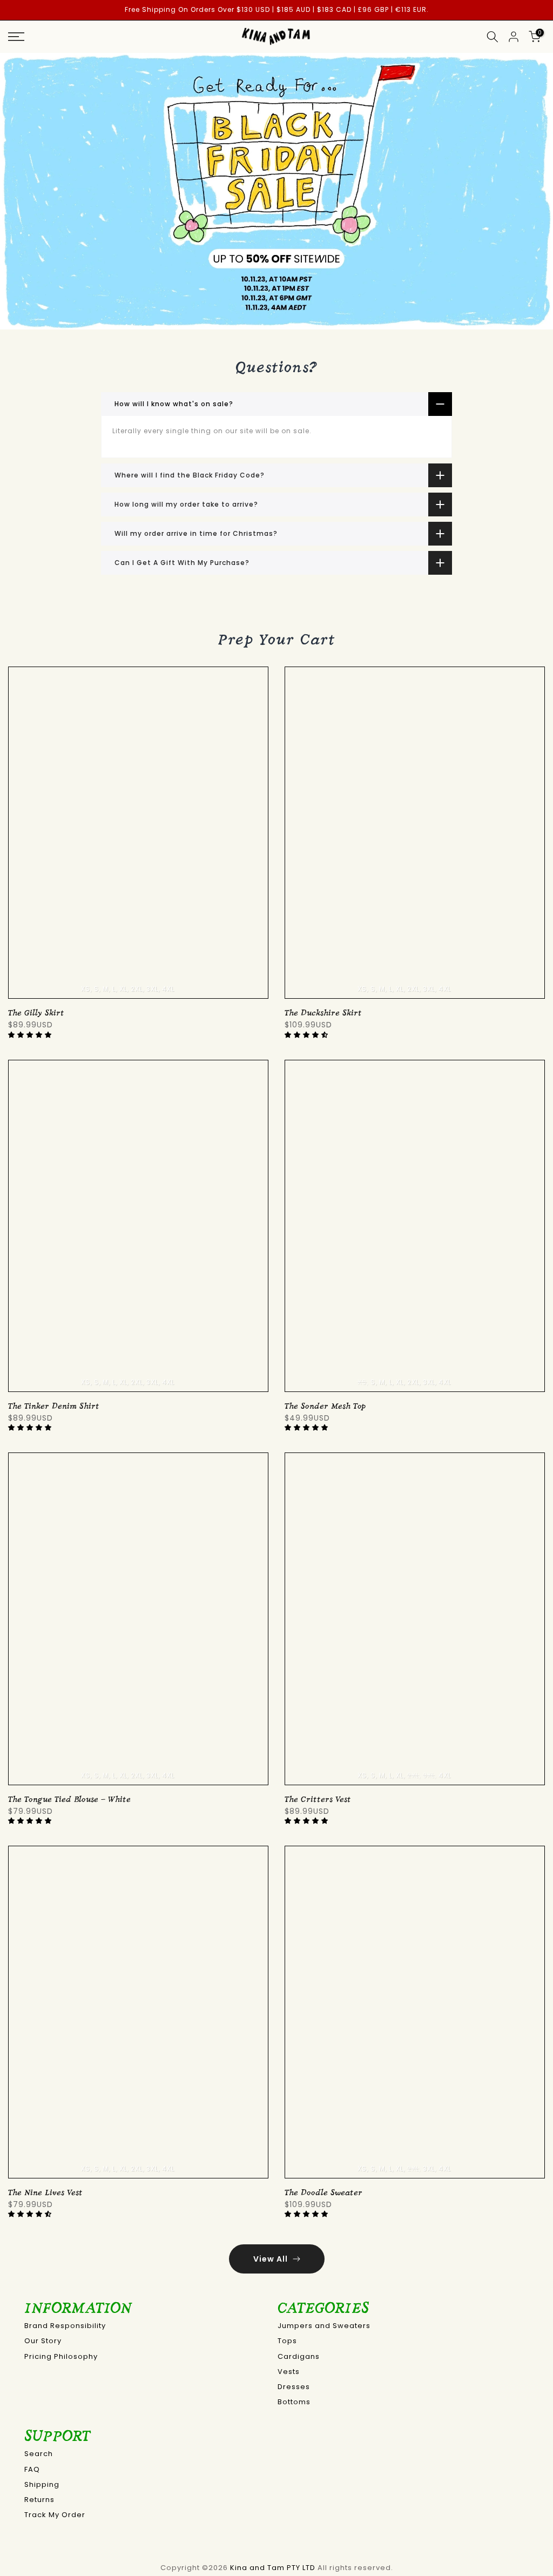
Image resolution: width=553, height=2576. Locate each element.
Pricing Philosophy (61, 2356)
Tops (287, 2341)
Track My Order (55, 2515)
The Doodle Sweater (323, 2193)
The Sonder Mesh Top (325, 1406)
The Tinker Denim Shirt (54, 1406)
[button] (31, 1035)
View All (271, 2259)
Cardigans (299, 2356)
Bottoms (294, 2402)
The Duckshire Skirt (323, 1013)
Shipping (42, 2484)
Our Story (43, 2341)
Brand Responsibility (65, 2326)
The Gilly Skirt (36, 1013)
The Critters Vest (318, 1800)
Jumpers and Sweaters (324, 2326)
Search (39, 2454)
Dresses (294, 2387)
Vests (289, 2372)
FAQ (32, 2469)
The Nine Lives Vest (45, 2193)
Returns (39, 2500)
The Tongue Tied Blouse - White (69, 1800)
